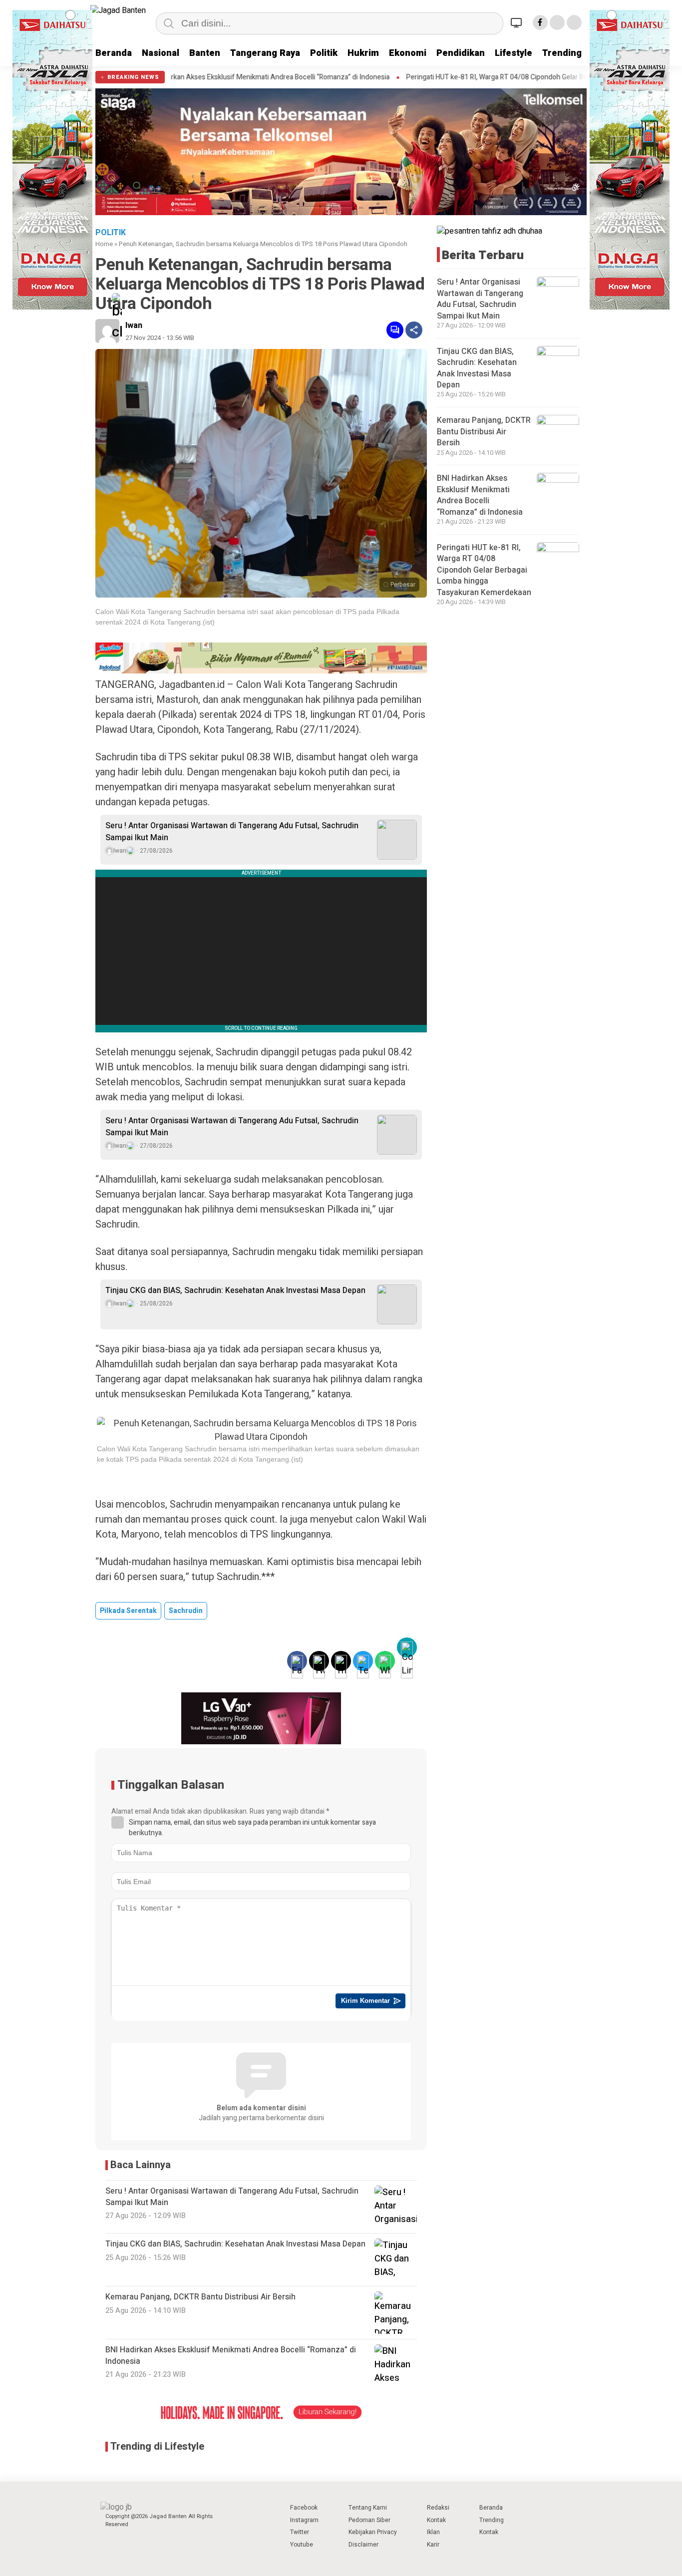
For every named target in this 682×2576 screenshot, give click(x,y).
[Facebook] (540, 22)
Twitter (300, 2532)
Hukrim (363, 53)
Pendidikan (461, 53)
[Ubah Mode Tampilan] (518, 22)
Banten (205, 53)
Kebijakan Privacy (373, 2532)
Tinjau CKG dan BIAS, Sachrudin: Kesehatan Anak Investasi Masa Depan (235, 1290)
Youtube (302, 2545)
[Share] (414, 330)
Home (104, 244)
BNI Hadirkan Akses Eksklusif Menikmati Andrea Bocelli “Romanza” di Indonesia (480, 495)
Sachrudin (186, 1611)
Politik (324, 53)
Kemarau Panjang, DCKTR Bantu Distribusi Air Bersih (484, 432)
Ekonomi (408, 53)
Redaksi (438, 2508)
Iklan (433, 2532)
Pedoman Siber (369, 2520)
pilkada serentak (128, 1611)
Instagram (304, 2520)
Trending (562, 53)
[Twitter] (557, 22)
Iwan (134, 325)
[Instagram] (574, 22)
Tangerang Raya (265, 53)
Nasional (161, 53)
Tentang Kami (368, 2508)
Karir (433, 2545)
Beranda (114, 53)
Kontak (436, 2520)
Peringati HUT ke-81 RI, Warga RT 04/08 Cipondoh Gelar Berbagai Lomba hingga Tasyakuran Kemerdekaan (469, 77)
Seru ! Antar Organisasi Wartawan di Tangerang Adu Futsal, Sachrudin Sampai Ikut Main (232, 832)
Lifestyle (513, 53)
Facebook (304, 2508)
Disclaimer (363, 2545)
